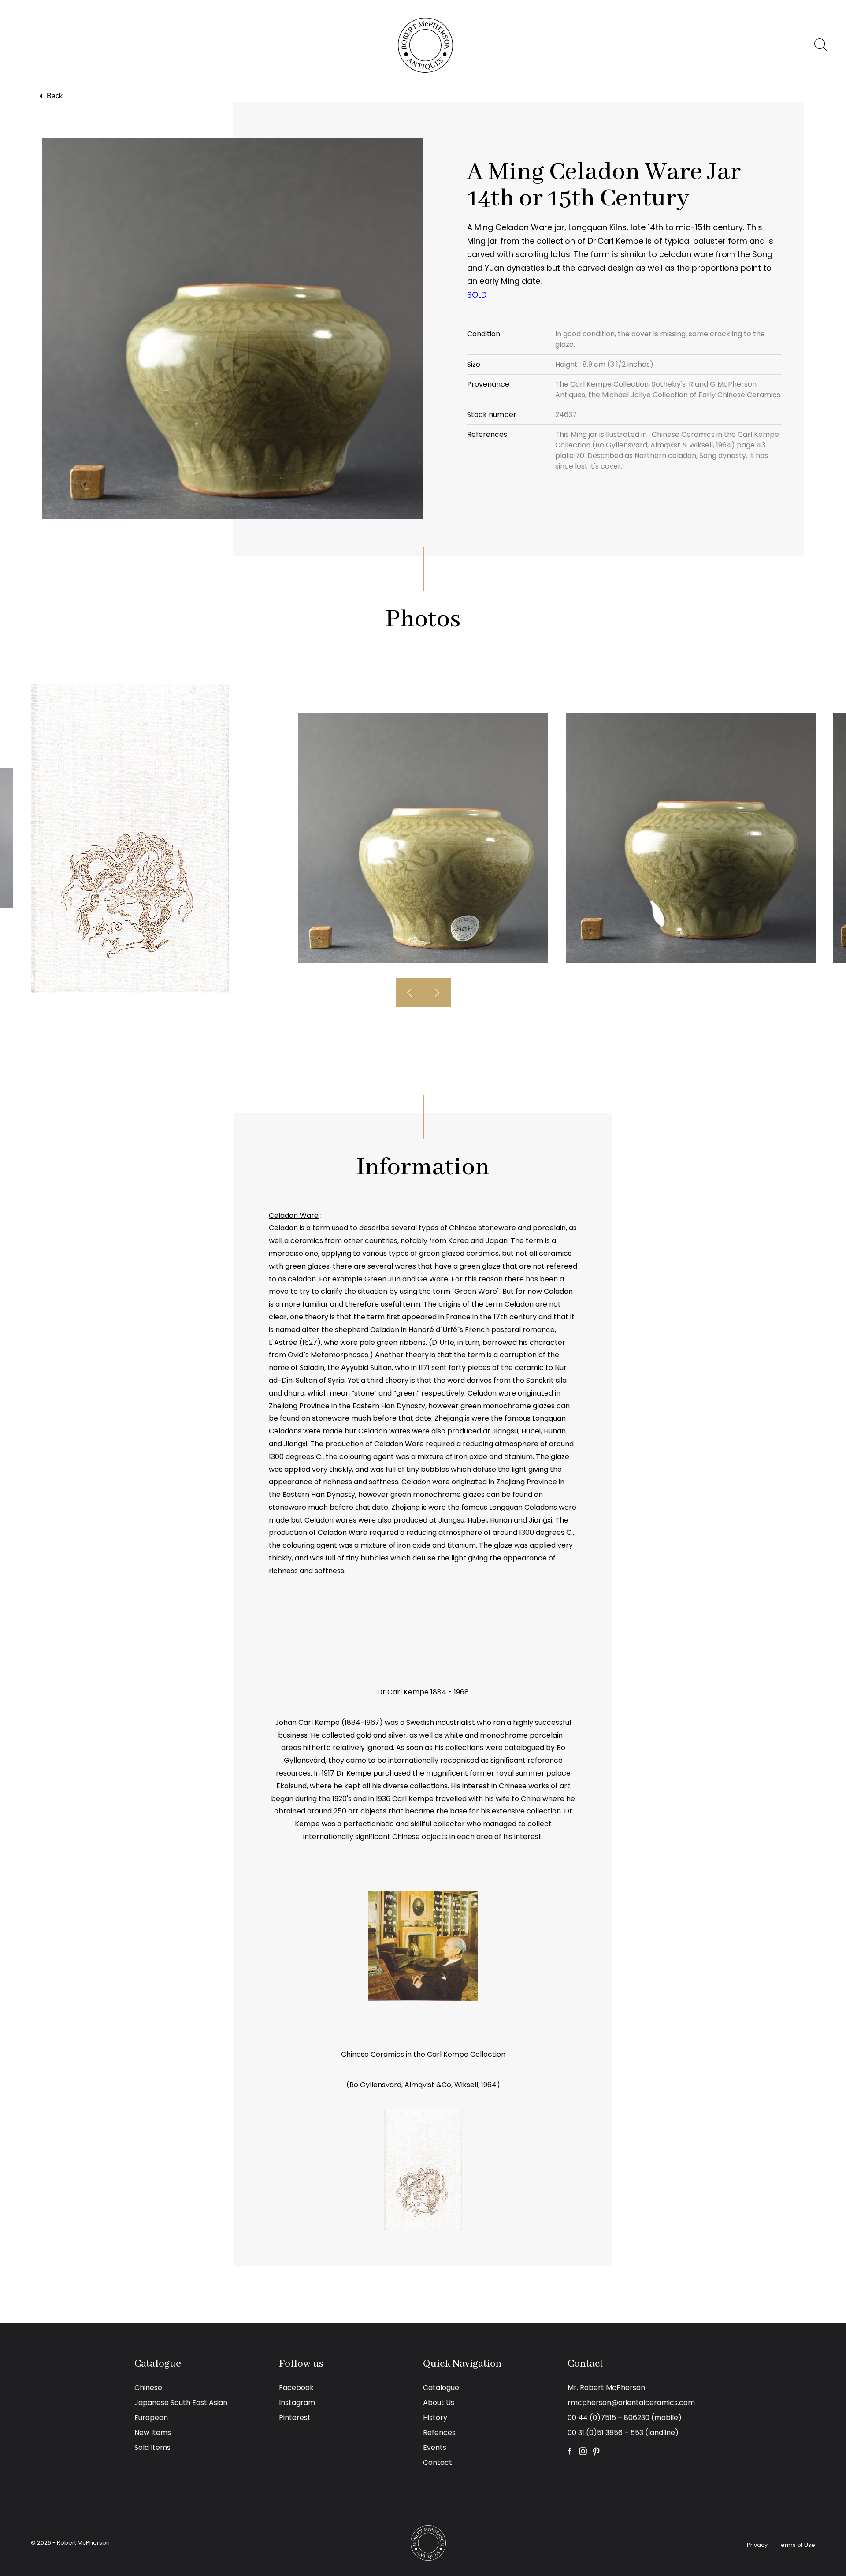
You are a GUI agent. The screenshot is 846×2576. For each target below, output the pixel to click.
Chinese (148, 2388)
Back (55, 96)
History (435, 2418)
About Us (439, 2403)
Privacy (757, 2545)
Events (435, 2448)
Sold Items (152, 2448)
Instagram (297, 2403)
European (151, 2418)
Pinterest (295, 2418)
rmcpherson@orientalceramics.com (631, 2403)
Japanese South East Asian (181, 2403)
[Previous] (410, 992)
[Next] (437, 992)
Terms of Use (796, 2545)
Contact (438, 2462)
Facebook (296, 2388)
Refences (439, 2433)
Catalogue (441, 2388)
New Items (153, 2433)
